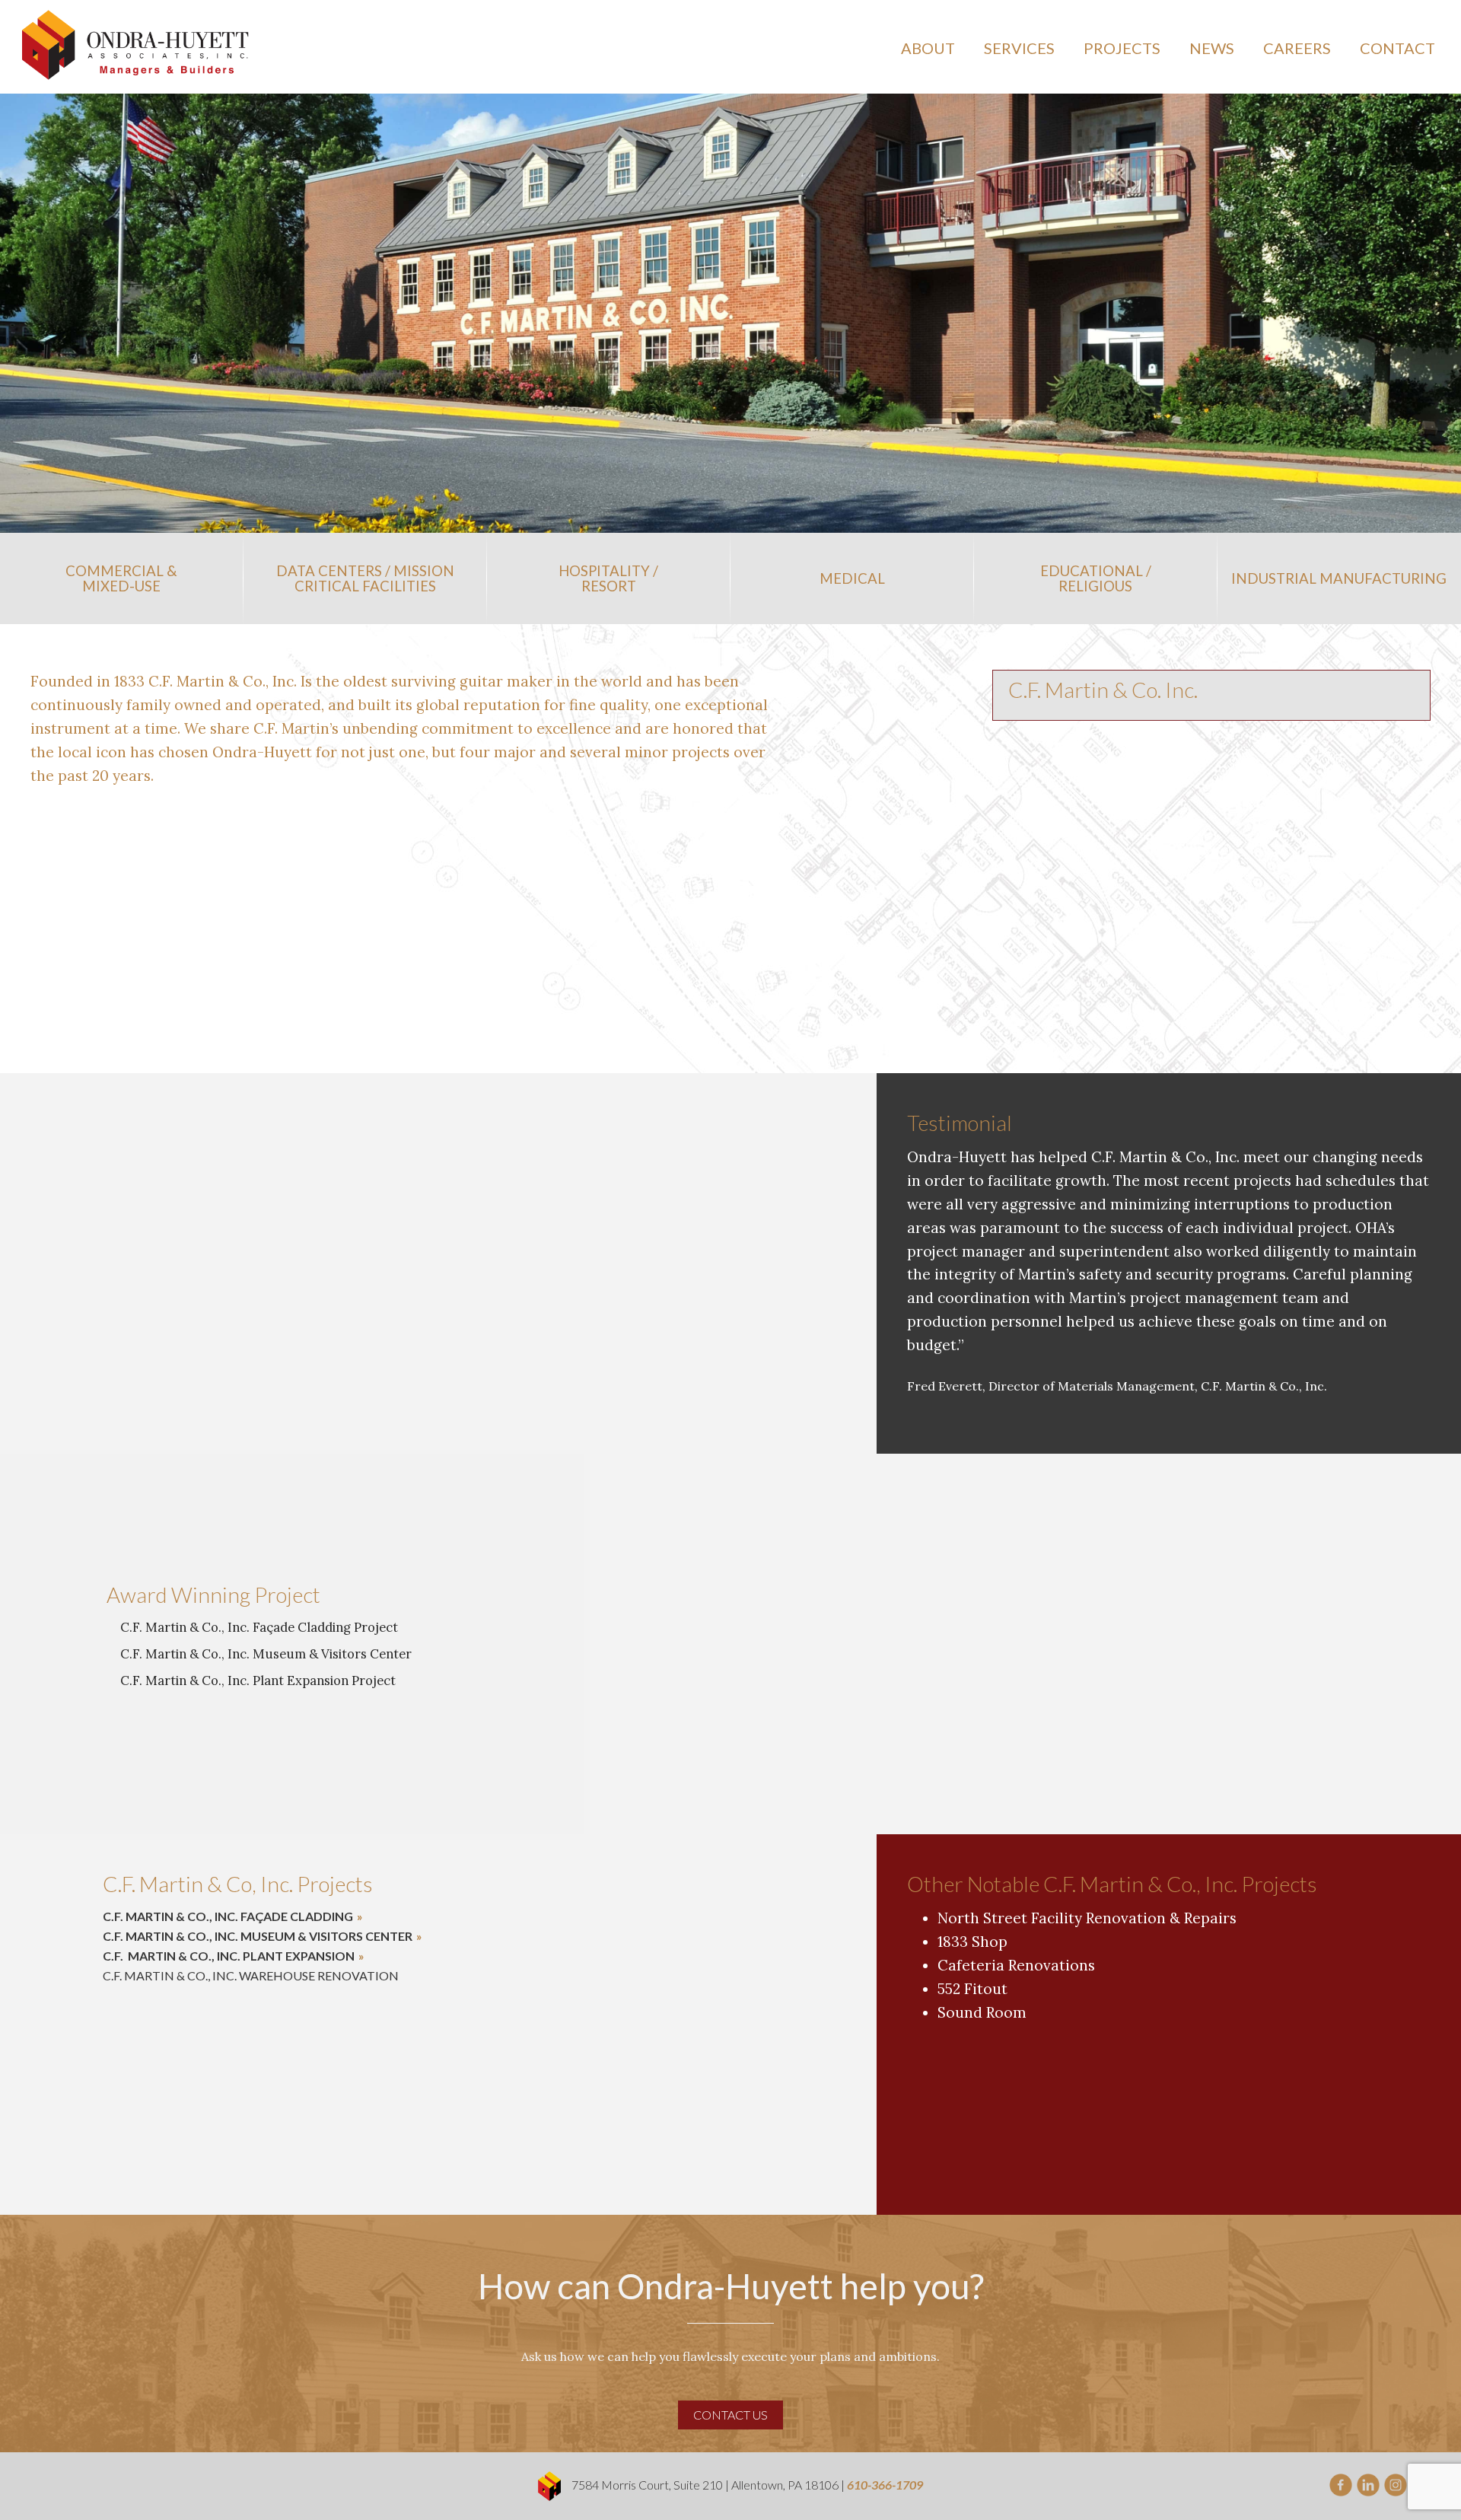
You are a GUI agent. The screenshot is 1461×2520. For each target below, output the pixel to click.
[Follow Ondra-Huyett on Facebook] (1341, 2483)
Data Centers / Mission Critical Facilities (365, 578)
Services (1019, 48)
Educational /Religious (1096, 578)
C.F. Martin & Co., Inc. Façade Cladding (228, 1916)
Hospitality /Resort (608, 578)
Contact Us (730, 2415)
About (928, 48)
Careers (1297, 48)
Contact (1397, 48)
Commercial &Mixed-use (121, 578)
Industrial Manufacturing (1339, 578)
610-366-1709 (885, 2485)
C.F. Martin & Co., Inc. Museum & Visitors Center (258, 1936)
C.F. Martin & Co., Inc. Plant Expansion (229, 1956)
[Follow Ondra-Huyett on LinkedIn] (1368, 2483)
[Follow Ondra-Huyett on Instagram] (1396, 2483)
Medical (852, 578)
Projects (1122, 48)
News (1212, 48)
